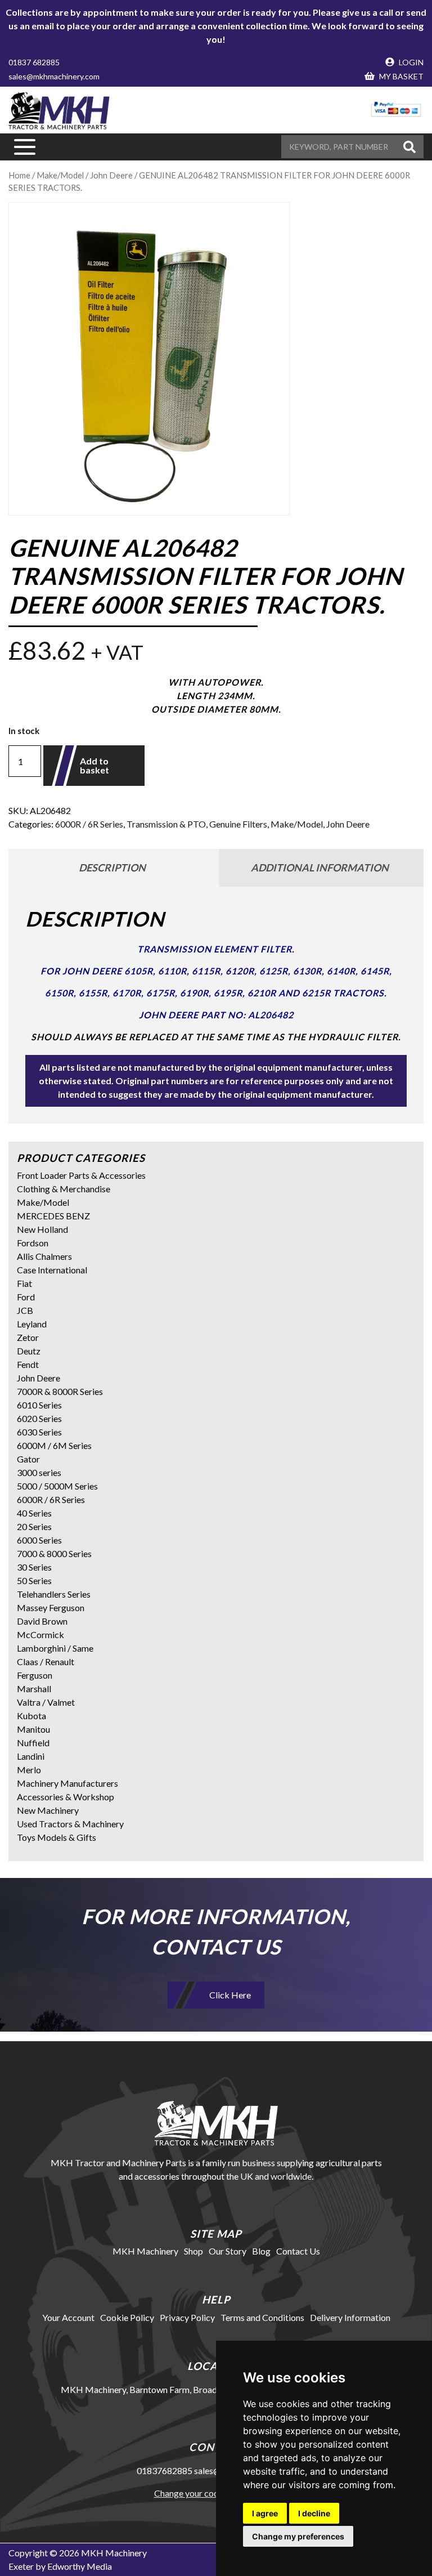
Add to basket (94, 765)
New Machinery (48, 1810)
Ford (26, 1297)
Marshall (34, 1689)
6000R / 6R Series (89, 824)
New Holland (42, 1229)
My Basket (400, 76)
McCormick (40, 1634)
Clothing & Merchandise (64, 1189)
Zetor (28, 1337)
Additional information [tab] (320, 867)
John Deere (111, 175)
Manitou (33, 1729)
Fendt (28, 1364)
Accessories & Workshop (66, 1797)
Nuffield (33, 1743)
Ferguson (35, 1675)
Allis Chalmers (44, 1256)
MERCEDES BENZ (53, 1216)
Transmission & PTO (166, 824)
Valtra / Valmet (46, 1702)
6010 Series (39, 1405)
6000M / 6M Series (54, 1445)
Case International (52, 1270)
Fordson (33, 1243)
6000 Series (39, 1540)
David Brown (42, 1621)
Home (19, 175)
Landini (31, 1756)
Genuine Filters (238, 824)
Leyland (32, 1324)
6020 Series (39, 1418)
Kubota (31, 1716)
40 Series (34, 1513)
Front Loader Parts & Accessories (81, 1175)
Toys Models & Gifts (57, 1837)
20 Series (34, 1526)
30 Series (34, 1567)
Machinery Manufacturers (67, 1783)
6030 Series (39, 1432)
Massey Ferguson (51, 1607)
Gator (28, 1459)
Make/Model (60, 175)
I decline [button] (314, 2513)
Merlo (29, 1770)
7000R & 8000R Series (60, 1391)
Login (410, 62)
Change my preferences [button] (298, 2536)
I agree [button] (265, 2513)
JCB (25, 1310)
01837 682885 (34, 62)
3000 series (39, 1472)
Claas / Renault (46, 1662)
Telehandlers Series (54, 1594)
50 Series (34, 1580)
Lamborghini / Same (55, 1648)
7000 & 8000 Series (54, 1553)
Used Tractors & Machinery (70, 1824)
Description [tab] (112, 867)
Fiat (24, 1283)
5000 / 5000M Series (57, 1486)
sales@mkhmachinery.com (54, 76)
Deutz (29, 1351)
